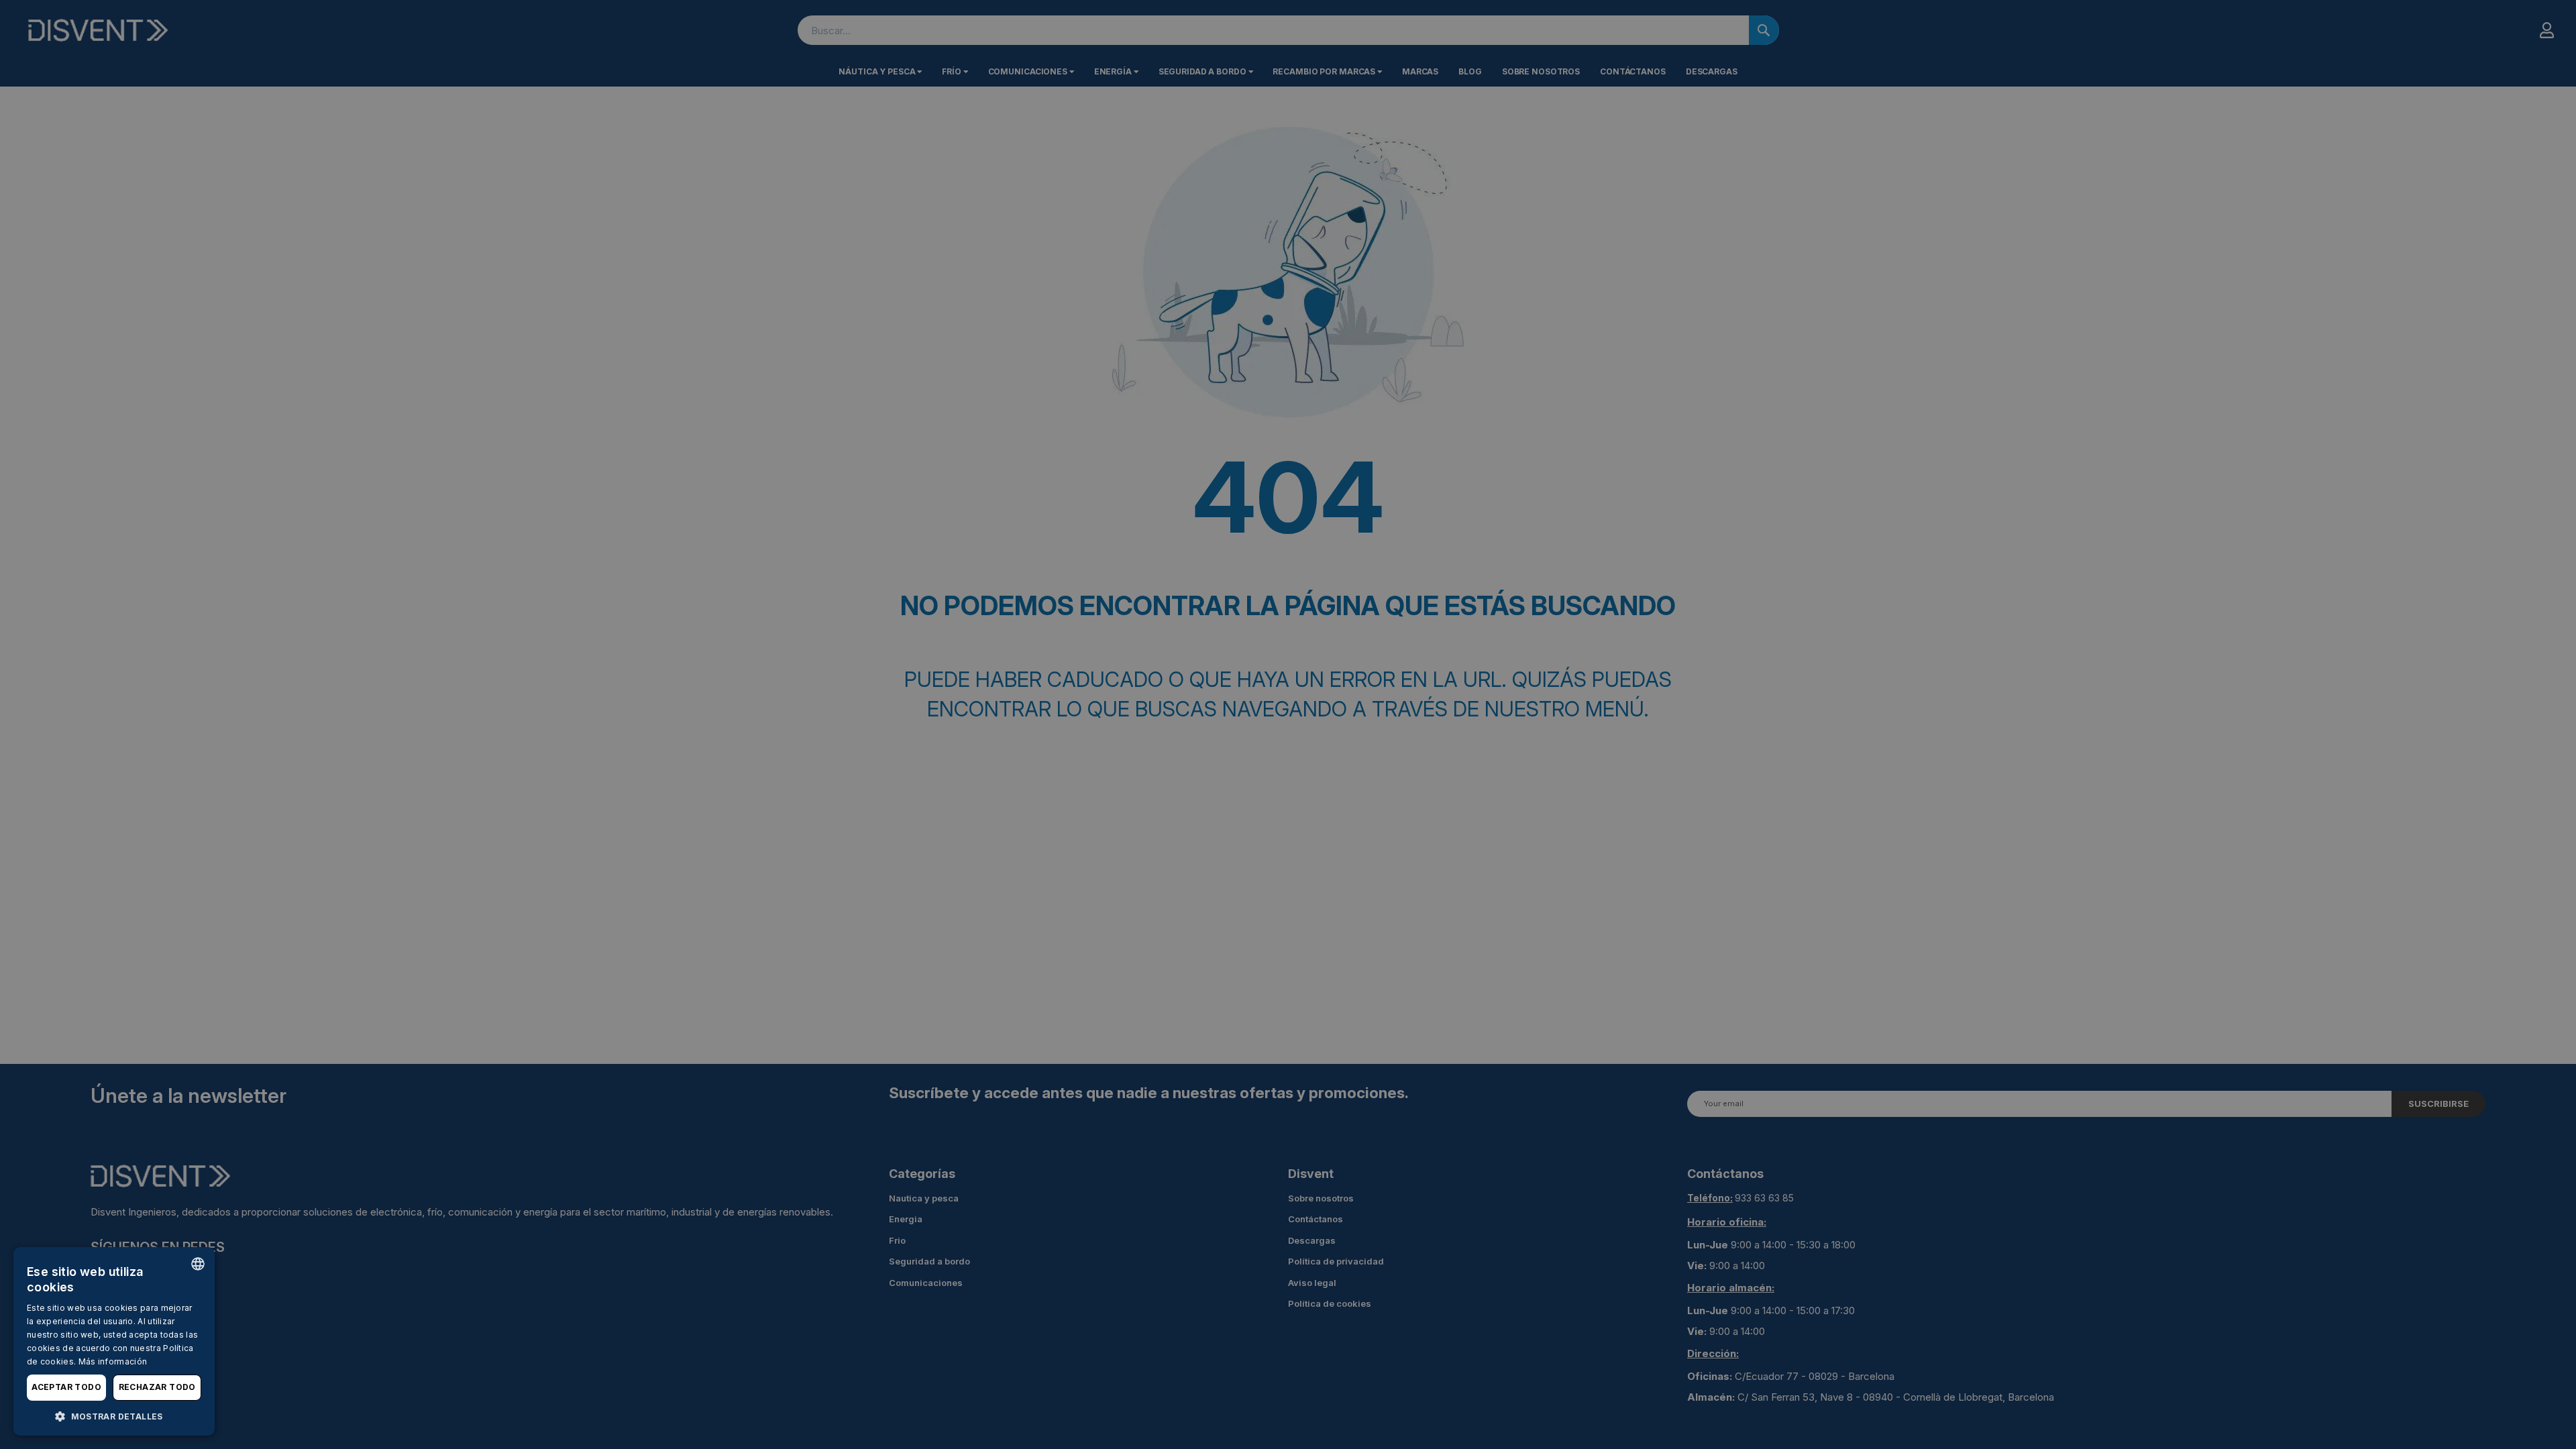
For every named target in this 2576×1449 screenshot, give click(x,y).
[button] (114, 1416)
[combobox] (198, 1264)
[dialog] (114, 1341)
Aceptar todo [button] (66, 1387)
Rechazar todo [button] (157, 1387)
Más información (113, 1361)
